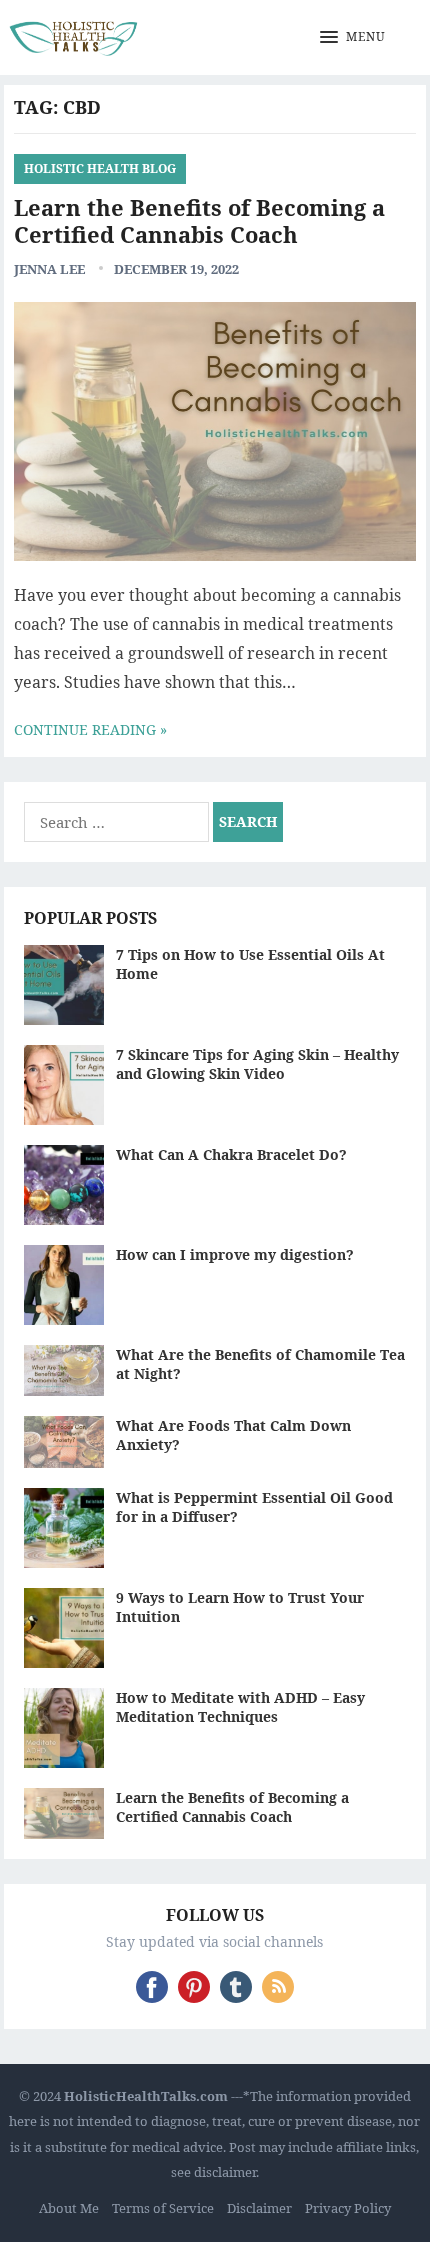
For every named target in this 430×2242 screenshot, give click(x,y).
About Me (69, 2208)
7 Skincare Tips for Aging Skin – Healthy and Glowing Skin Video (257, 1064)
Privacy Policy (348, 2208)
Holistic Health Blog (100, 168)
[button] (353, 38)
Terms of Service (163, 2208)
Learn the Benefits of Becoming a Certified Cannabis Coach (199, 221)
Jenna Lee (49, 269)
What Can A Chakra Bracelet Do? (231, 1154)
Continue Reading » (90, 729)
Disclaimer (259, 2208)
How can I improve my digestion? (235, 1254)
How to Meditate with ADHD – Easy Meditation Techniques (240, 1707)
